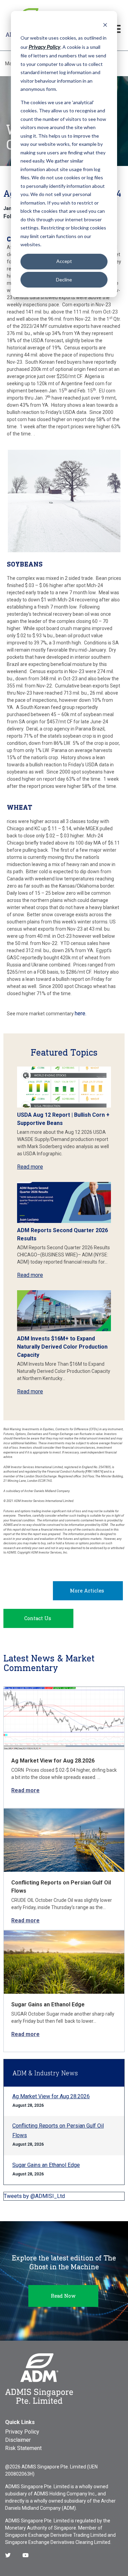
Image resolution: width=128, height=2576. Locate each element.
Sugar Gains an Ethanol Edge (48, 2004)
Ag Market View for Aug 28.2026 (53, 1761)
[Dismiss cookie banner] (105, 25)
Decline (64, 280)
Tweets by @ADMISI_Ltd (34, 2196)
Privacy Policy (22, 2432)
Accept (64, 261)
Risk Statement (23, 2448)
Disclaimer (18, 2440)
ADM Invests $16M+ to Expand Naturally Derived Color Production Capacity (62, 1347)
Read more (30, 1167)
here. (81, 1013)
